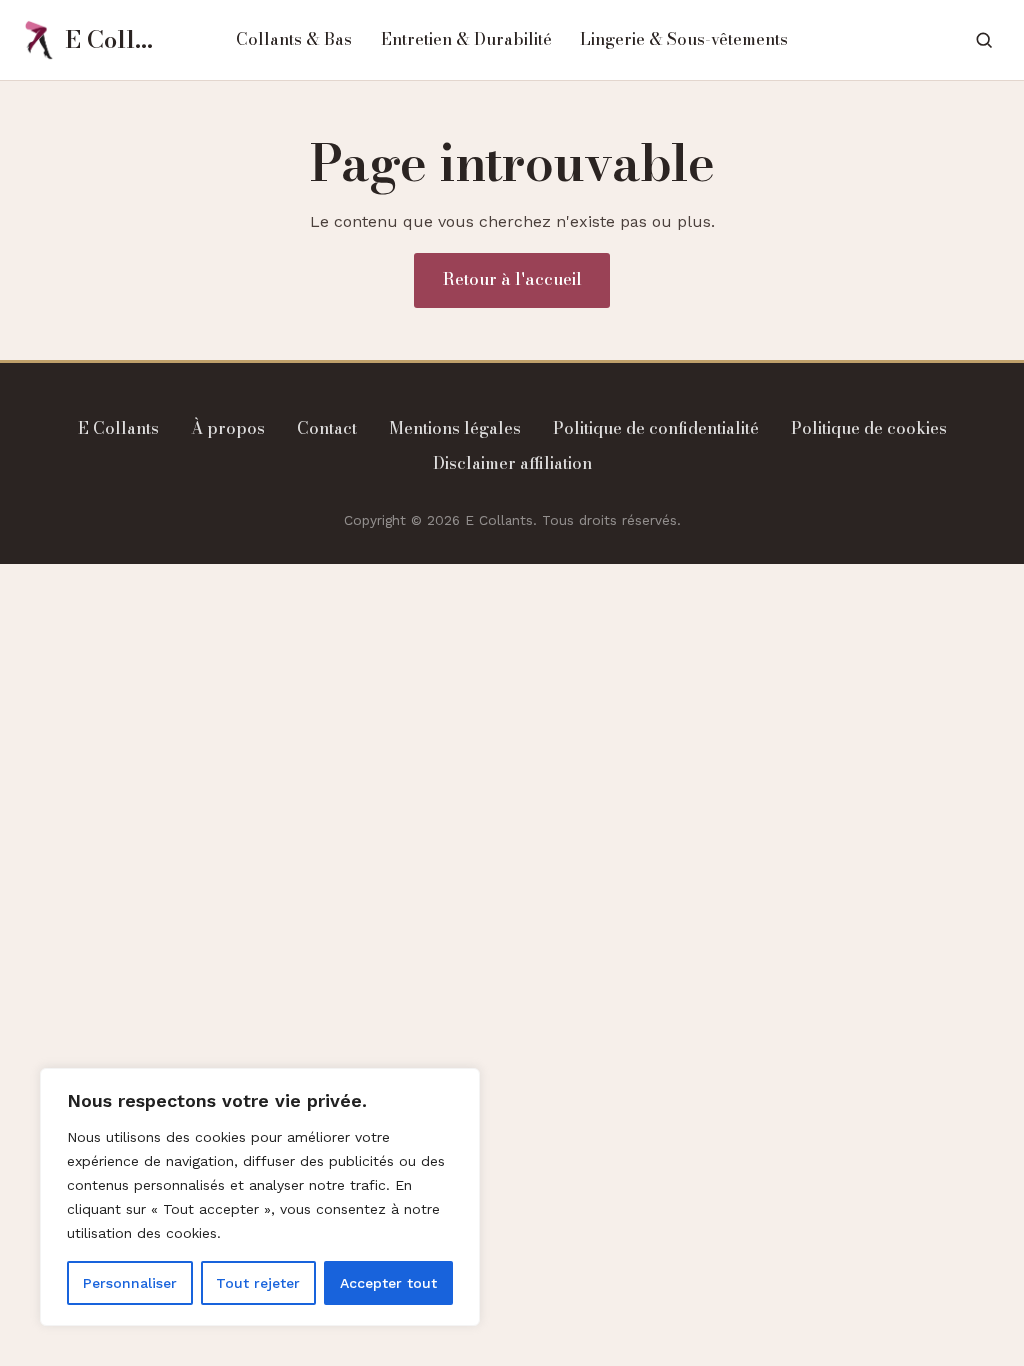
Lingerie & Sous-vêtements (684, 39)
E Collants (118, 428)
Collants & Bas (294, 39)
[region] (260, 1197)
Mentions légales (455, 428)
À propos (228, 428)
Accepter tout (388, 1283)
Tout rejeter (258, 1283)
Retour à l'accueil (512, 279)
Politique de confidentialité (656, 428)
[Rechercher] (983, 39)
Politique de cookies (869, 428)
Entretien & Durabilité (466, 39)
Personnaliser (130, 1283)
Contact (327, 428)
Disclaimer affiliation (512, 463)
